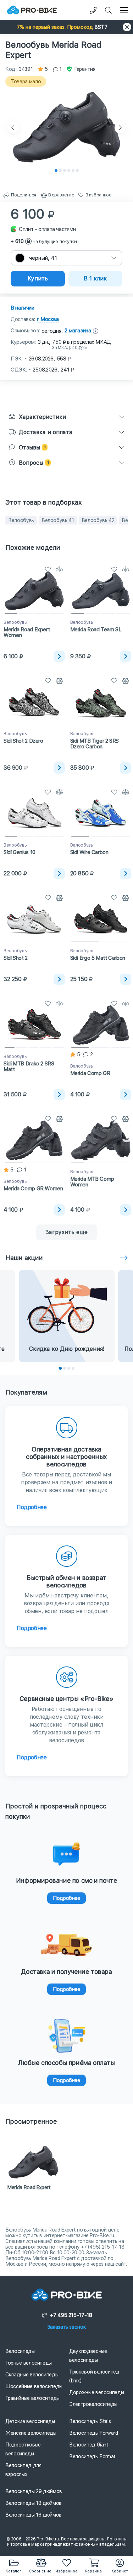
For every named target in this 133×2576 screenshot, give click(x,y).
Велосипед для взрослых (23, 2470)
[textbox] (66, 258)
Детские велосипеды (30, 2421)
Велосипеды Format (92, 2456)
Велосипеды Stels (90, 2421)
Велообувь (21, 520)
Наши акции (24, 1258)
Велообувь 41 (58, 520)
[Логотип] (32, 10)
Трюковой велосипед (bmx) (94, 2376)
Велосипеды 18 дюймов (34, 2503)
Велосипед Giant (89, 2445)
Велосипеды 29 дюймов (34, 2491)
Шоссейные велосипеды (34, 2386)
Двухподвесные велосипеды (88, 2356)
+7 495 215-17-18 (71, 2315)
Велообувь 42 (98, 520)
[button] (66, 27)
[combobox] (66, 258)
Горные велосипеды (29, 2363)
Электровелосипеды (93, 2404)
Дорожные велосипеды (96, 2392)
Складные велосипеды (32, 2375)
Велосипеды (20, 2351)
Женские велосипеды (31, 2433)
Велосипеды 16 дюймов (34, 2515)
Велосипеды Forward (94, 2433)
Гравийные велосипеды (32, 2398)
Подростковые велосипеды (23, 2449)
